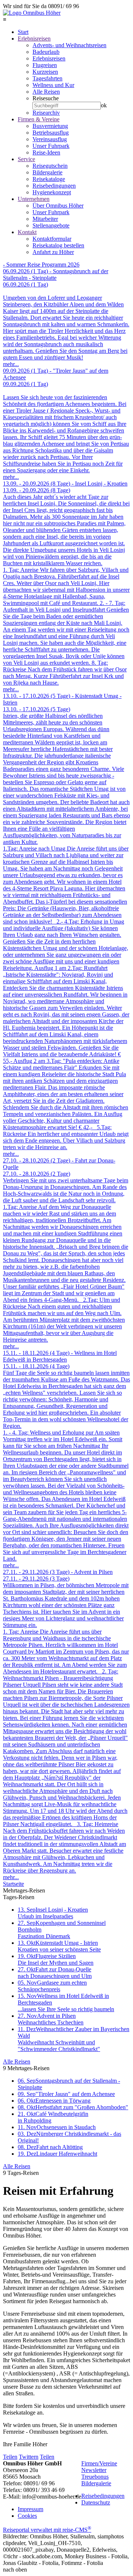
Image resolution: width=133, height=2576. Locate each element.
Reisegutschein (50, 166)
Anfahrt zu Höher (53, 252)
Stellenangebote (51, 225)
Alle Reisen (46, 92)
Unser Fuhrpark (51, 146)
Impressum (30, 2509)
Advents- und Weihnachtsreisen (69, 45)
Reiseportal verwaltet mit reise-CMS (47, 2530)
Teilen (10, 2457)
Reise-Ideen (46, 152)
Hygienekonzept (52, 192)
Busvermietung (50, 126)
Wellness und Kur (53, 85)
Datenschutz (96, 2502)
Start (23, 32)
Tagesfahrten (47, 78)
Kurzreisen (45, 72)
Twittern (29, 2457)
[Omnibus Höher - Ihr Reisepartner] (32, 13)
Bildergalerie (47, 172)
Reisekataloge (49, 179)
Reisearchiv (46, 113)
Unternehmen (34, 199)
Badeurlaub (46, 52)
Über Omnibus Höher (58, 206)
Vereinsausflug (50, 139)
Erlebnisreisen (34, 39)
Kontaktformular (52, 239)
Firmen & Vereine (39, 119)
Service (26, 159)
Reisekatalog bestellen (58, 245)
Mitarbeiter (45, 219)
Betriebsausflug (51, 133)
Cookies (27, 2516)
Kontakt (27, 232)
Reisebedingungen (54, 186)
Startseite (13, 1884)
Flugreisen (45, 65)
